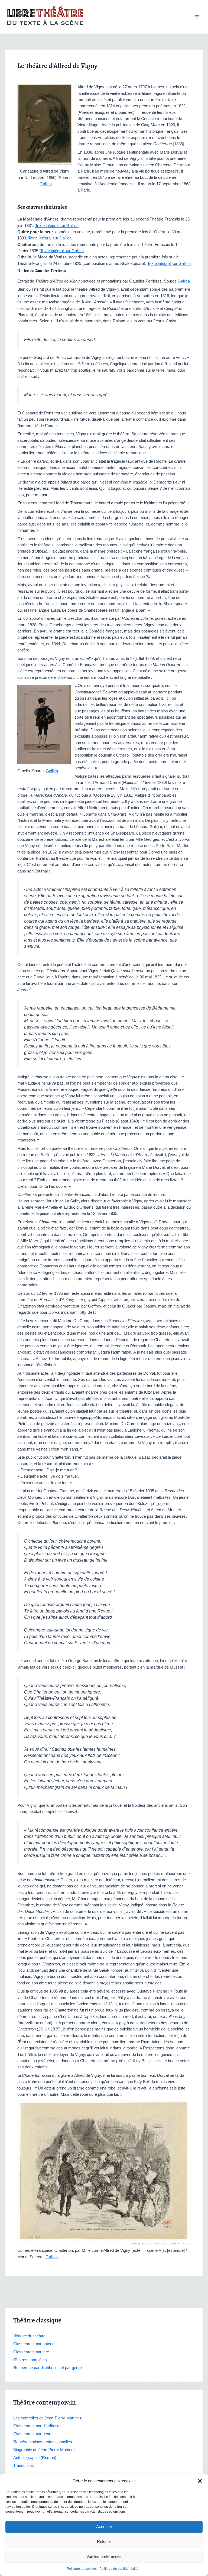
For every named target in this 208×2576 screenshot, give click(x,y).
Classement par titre (31, 2352)
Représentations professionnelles (43, 2442)
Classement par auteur (33, 2344)
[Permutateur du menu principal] (197, 17)
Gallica (46, 184)
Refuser (104, 2541)
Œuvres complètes (30, 2360)
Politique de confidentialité (119, 2569)
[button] (200, 2481)
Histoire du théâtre (29, 2336)
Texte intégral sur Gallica (57, 226)
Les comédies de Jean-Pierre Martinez (48, 2418)
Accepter (104, 2527)
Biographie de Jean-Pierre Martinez (44, 2450)
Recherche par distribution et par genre (48, 2368)
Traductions (24, 2465)
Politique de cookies (82, 2569)
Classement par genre (33, 2434)
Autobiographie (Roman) (35, 2458)
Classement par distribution (37, 2426)
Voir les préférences (104, 2556)
